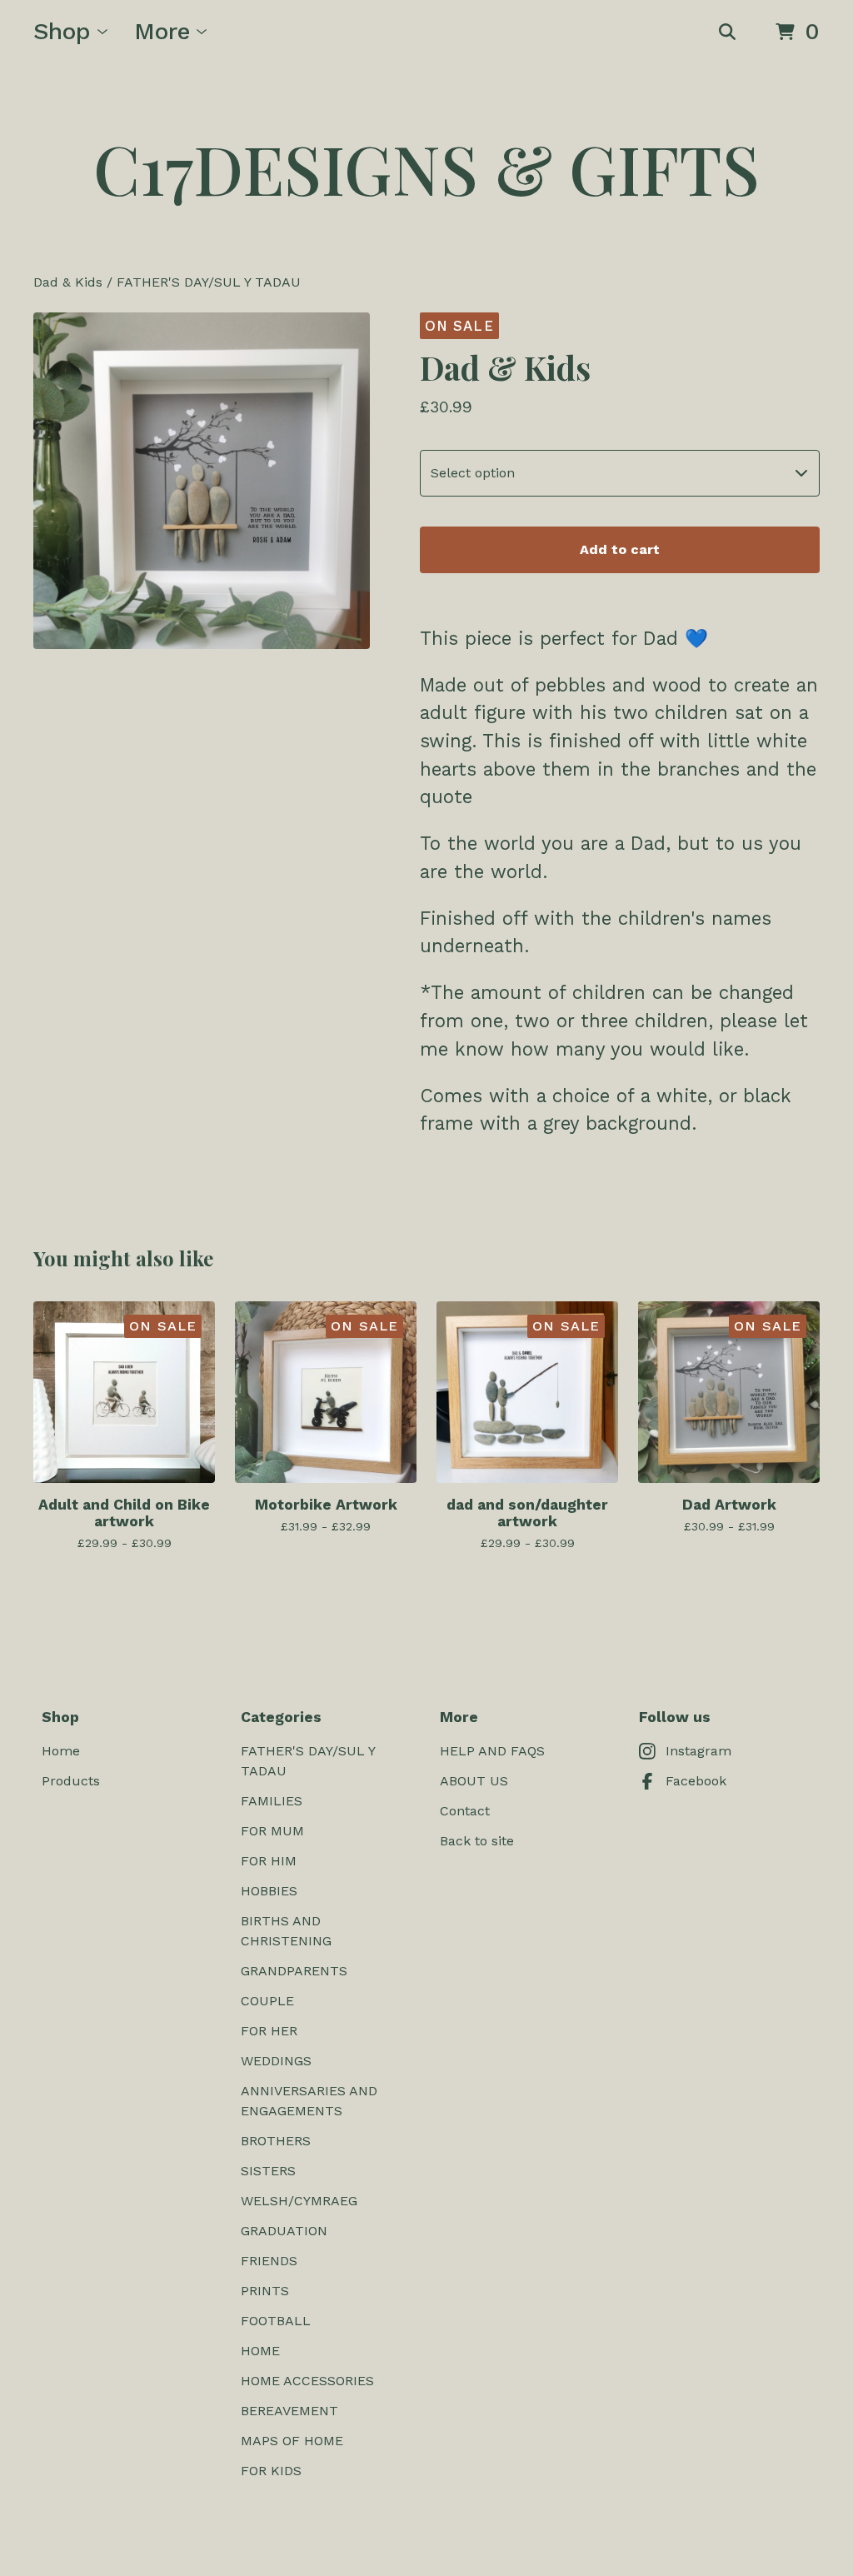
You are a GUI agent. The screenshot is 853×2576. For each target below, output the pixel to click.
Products (71, 1781)
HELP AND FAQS (492, 1751)
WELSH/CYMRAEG (299, 2201)
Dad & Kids (68, 282)
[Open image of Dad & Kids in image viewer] (202, 481)
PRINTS (265, 2291)
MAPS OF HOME (292, 2441)
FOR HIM (269, 1861)
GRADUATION (284, 2231)
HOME (260, 2351)
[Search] (727, 32)
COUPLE (267, 2001)
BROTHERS (276, 2141)
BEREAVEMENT (289, 2411)
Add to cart (620, 549)
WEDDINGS (276, 2061)
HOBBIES (269, 1891)
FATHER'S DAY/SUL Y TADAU (209, 282)
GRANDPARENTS (294, 1971)
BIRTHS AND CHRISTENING (286, 1931)
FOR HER (269, 2031)
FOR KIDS (271, 2471)
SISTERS (268, 2171)
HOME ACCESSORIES (307, 2381)
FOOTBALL (276, 2321)
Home (61, 1751)
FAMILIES (272, 1801)
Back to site (477, 1841)
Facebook (696, 1781)
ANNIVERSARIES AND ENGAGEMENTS (309, 2101)
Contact (465, 1811)
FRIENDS (269, 2261)
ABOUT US (474, 1781)
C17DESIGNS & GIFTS (426, 168)
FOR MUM (272, 1831)
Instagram (698, 1751)
